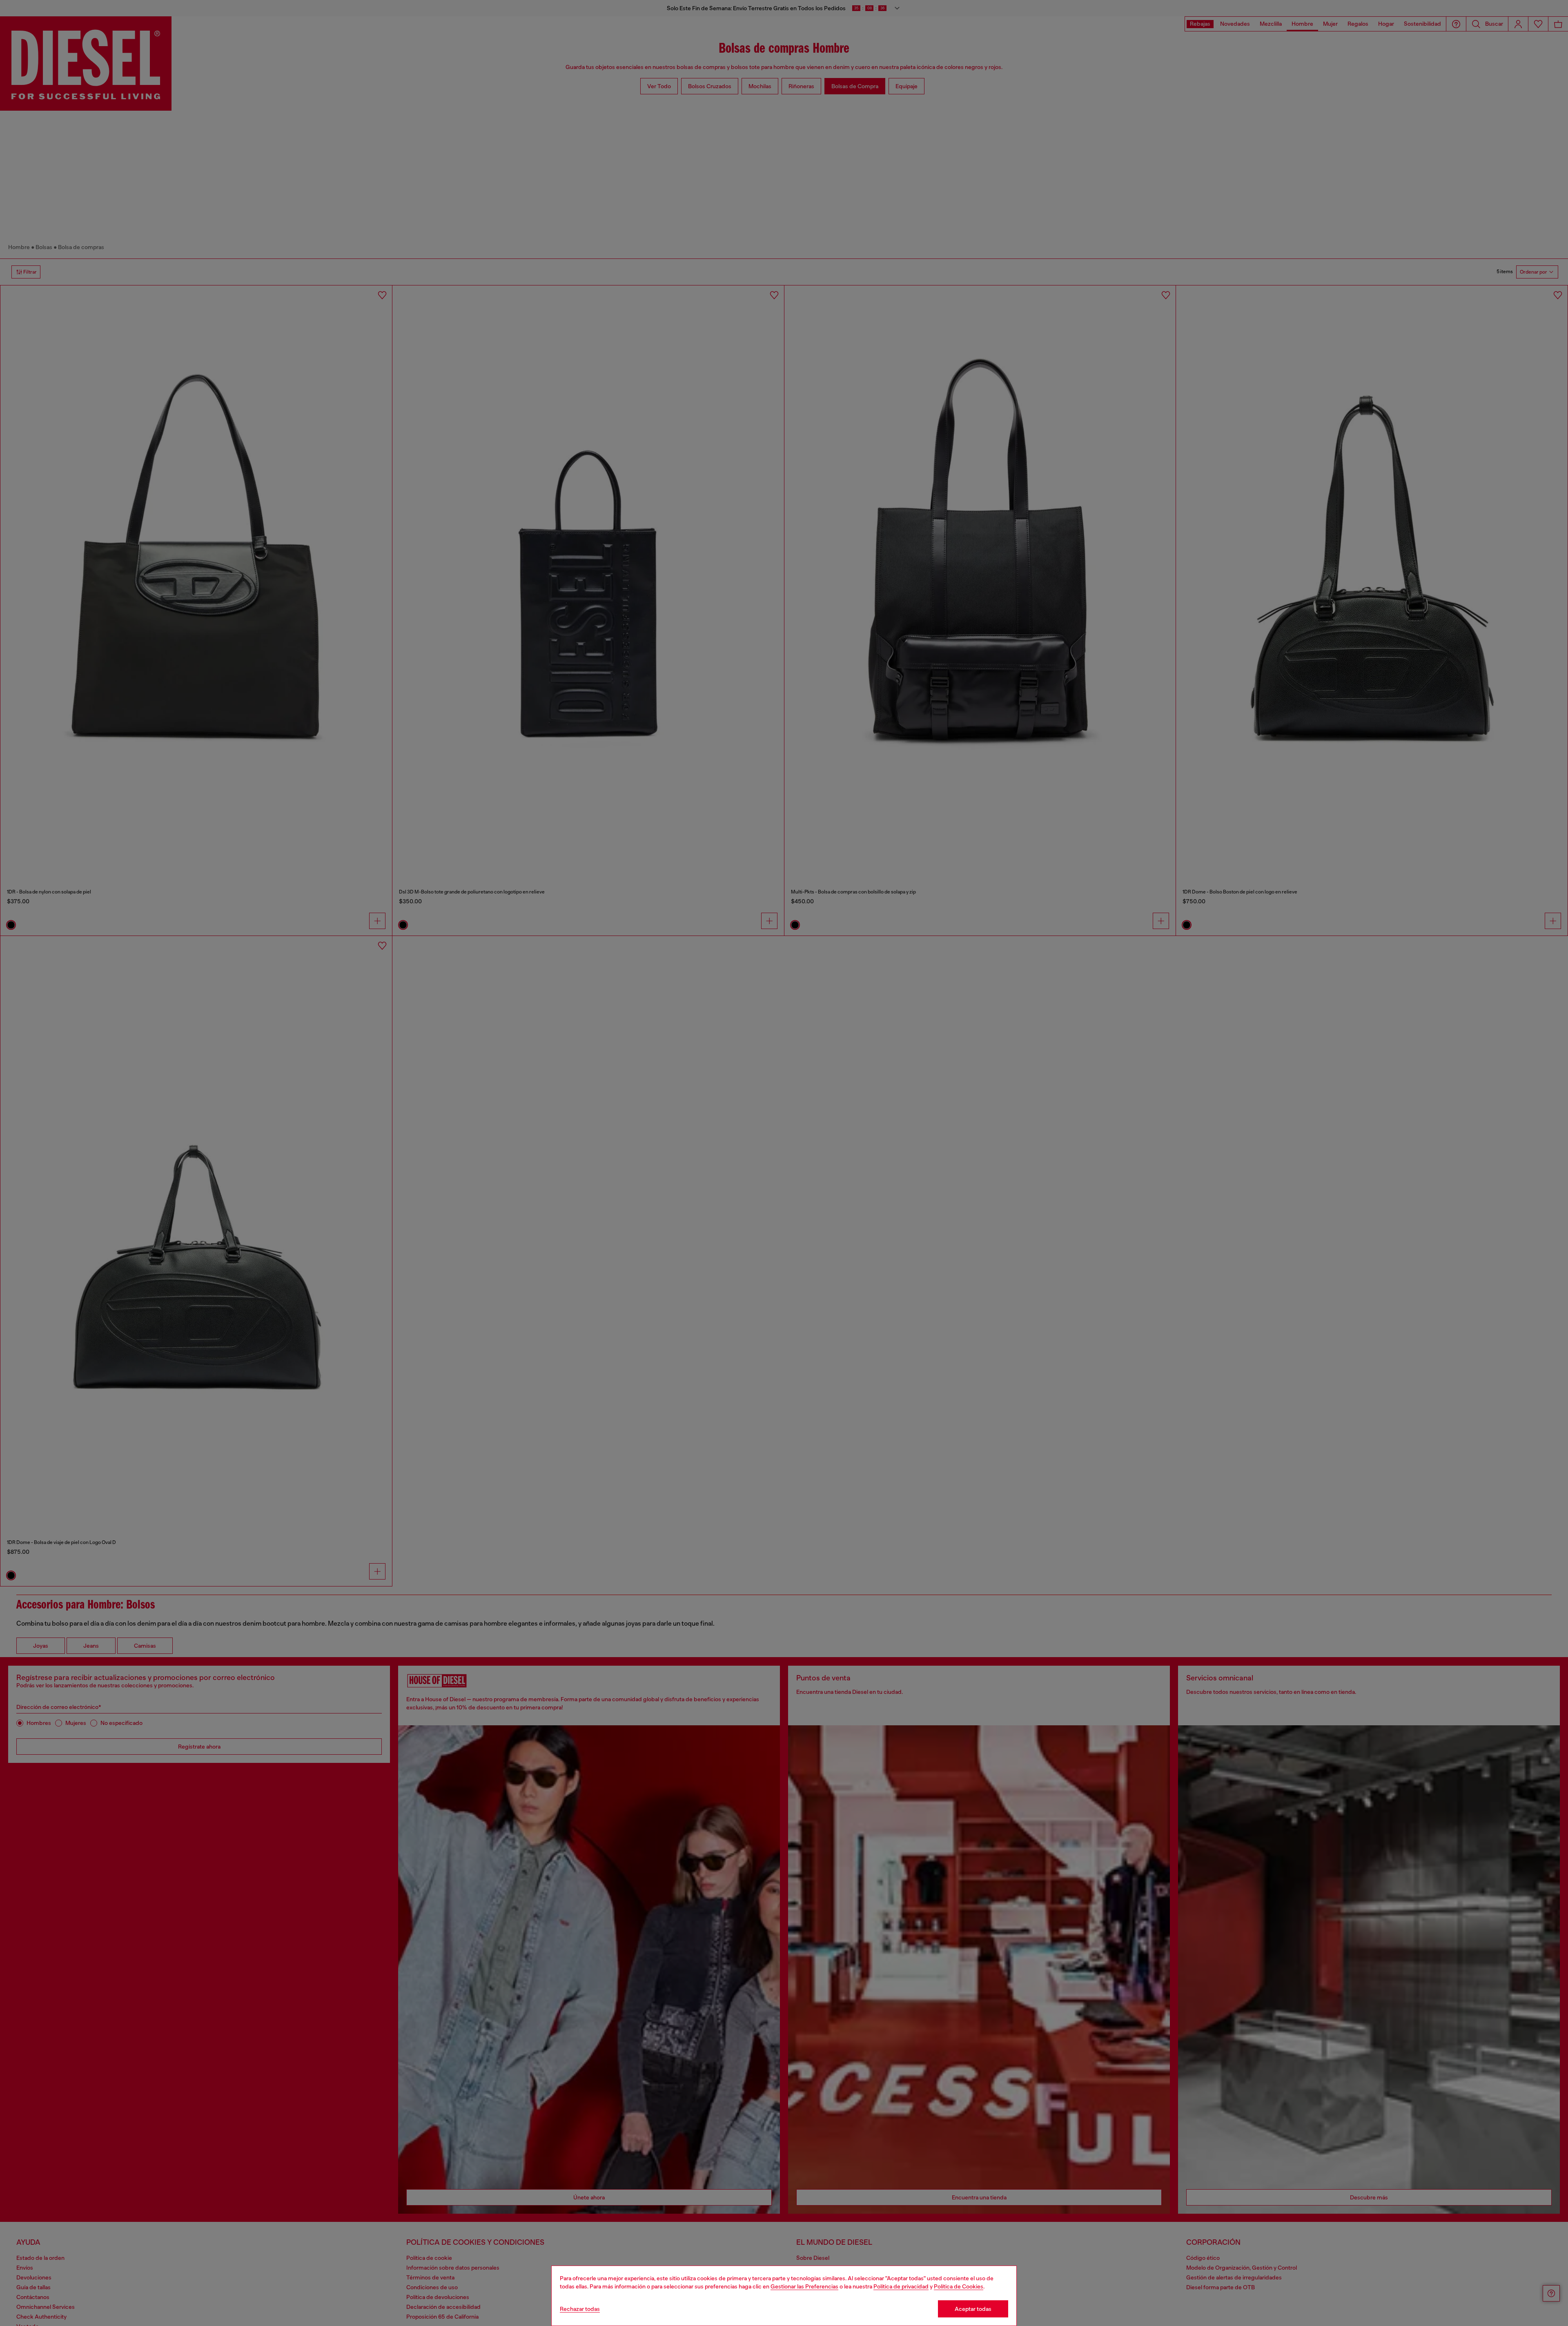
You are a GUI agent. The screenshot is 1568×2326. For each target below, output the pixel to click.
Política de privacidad (901, 2286)
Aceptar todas (973, 2309)
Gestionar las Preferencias (804, 2286)
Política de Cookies (959, 2286)
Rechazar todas (580, 2309)
